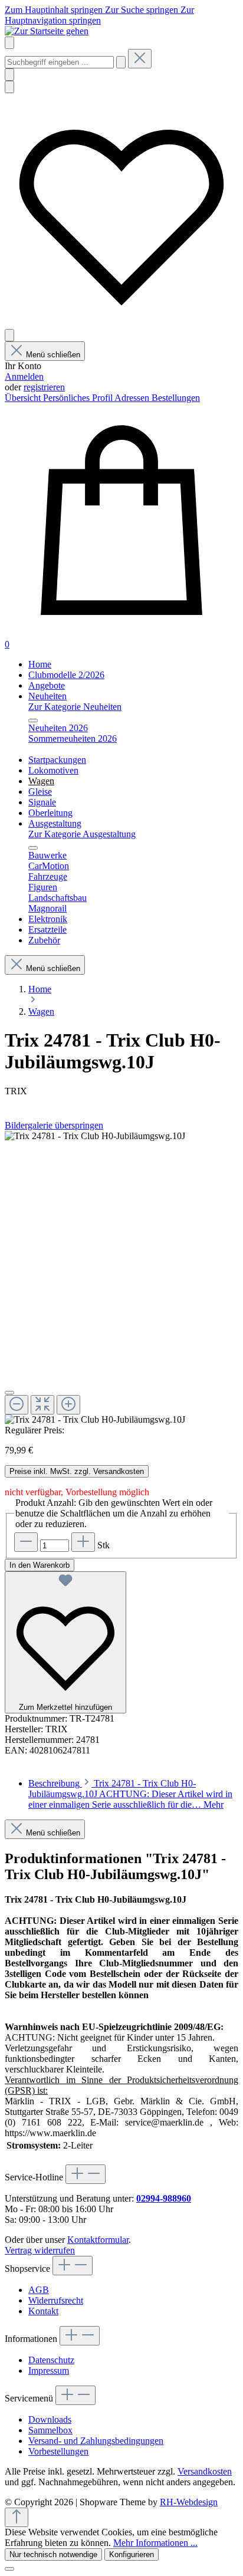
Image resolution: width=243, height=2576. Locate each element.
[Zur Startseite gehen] (47, 31)
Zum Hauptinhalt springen (55, 10)
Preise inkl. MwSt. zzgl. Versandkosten (77, 1471)
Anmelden (24, 376)
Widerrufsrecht (56, 2300)
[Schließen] (9, 1393)
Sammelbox (50, 2430)
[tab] (130, 1794)
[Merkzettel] (121, 323)
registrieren (44, 387)
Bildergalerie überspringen (54, 1125)
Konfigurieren (132, 2554)
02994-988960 (164, 2198)
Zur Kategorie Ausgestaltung (82, 834)
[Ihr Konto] (9, 335)
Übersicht (24, 398)
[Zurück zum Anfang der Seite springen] (17, 2517)
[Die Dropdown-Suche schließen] (140, 59)
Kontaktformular (98, 2240)
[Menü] (9, 43)
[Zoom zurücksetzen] (42, 1405)
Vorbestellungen (58, 2451)
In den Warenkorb (40, 1565)
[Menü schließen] (33, 721)
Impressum (49, 2371)
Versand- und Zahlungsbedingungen (96, 2441)
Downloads (50, 2419)
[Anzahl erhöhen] (83, 1542)
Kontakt (43, 2311)
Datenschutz (51, 2360)
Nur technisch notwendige (53, 2554)
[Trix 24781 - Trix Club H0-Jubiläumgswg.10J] (95, 1136)
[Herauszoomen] (17, 1405)
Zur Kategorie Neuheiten (75, 707)
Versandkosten (205, 2471)
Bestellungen (176, 398)
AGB (39, 2290)
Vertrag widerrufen (40, 2250)
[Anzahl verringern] (26, 1542)
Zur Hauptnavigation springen (99, 15)
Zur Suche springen (143, 10)
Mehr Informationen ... (155, 2543)
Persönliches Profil (79, 398)
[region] (121, 1278)
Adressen (133, 398)
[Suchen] (121, 62)
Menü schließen (53, 355)
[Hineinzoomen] (68, 1405)
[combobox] (59, 62)
